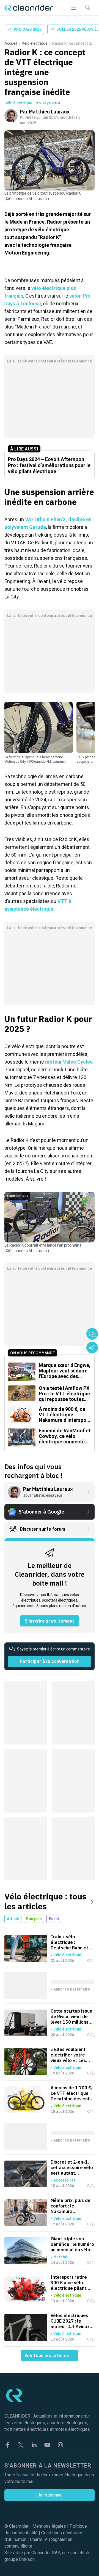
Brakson (27, 2559)
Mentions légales (49, 2526)
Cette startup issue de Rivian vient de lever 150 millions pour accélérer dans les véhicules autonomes (72, 2016)
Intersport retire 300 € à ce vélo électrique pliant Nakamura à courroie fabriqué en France (73, 2283)
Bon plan (34, 1919)
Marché (60, 2257)
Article (13, 1919)
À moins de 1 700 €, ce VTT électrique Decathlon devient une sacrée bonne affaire (71, 2093)
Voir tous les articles (47, 2355)
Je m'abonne (50, 2495)
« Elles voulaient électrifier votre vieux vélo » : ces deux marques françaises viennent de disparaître (72, 2055)
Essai (54, 1919)
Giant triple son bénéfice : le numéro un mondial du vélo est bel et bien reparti (72, 2244)
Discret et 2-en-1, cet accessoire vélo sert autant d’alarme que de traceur (72, 2167)
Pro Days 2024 (47, 103)
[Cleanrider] (29, 8)
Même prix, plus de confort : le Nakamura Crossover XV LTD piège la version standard (71, 2206)
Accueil (11, 43)
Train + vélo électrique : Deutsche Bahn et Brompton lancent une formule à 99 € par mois (71, 1942)
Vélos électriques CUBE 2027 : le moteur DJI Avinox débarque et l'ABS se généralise (70, 2321)
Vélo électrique (35, 43)
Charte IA (39, 2539)
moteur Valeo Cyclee (69, 1062)
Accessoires (64, 2180)
